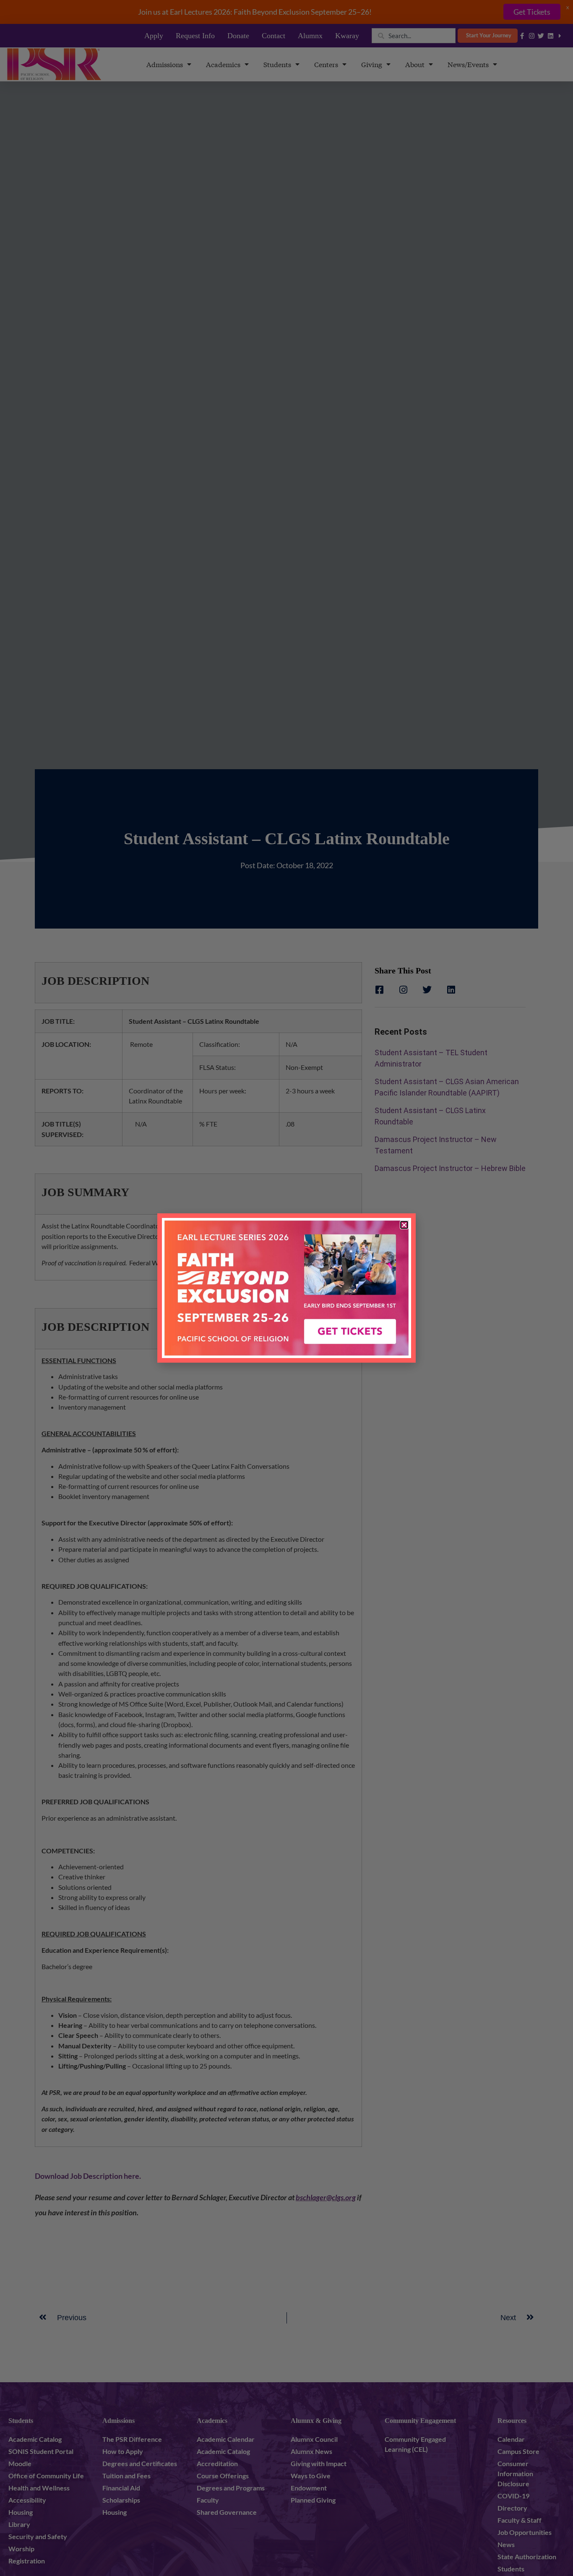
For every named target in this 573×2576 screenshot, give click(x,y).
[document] (286, 1288)
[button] (404, 1225)
